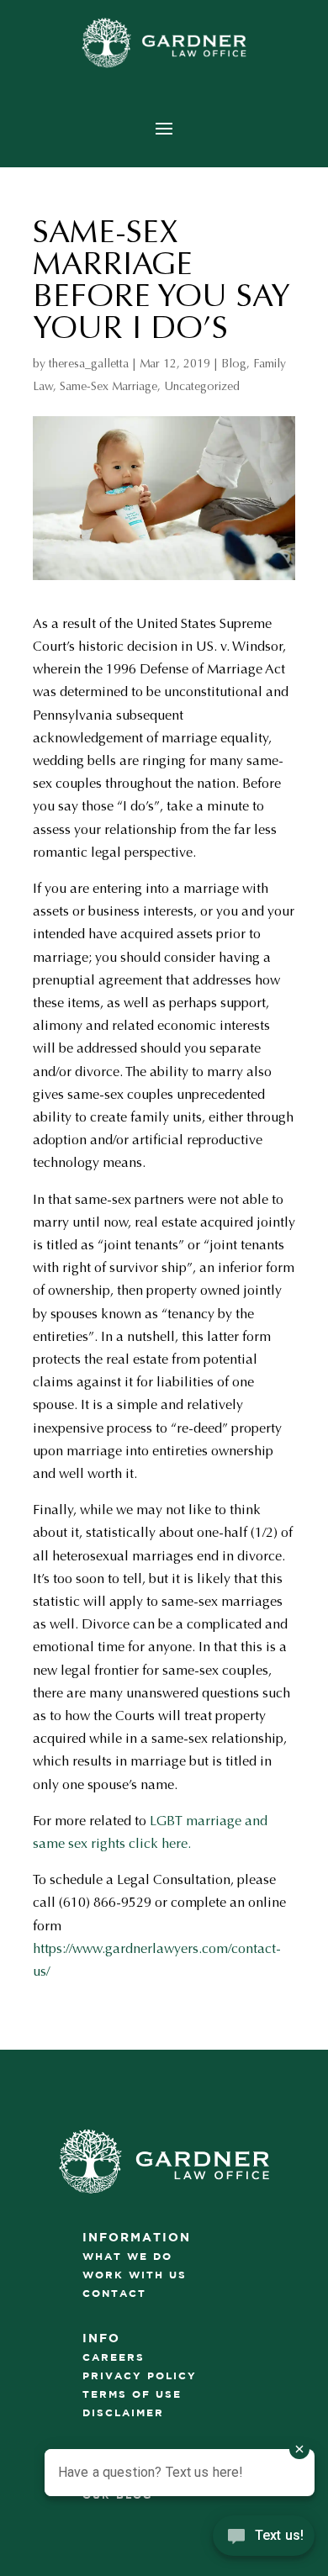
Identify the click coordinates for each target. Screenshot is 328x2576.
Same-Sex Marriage (108, 386)
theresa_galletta (89, 364)
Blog (234, 364)
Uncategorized (202, 386)
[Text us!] (264, 2541)
